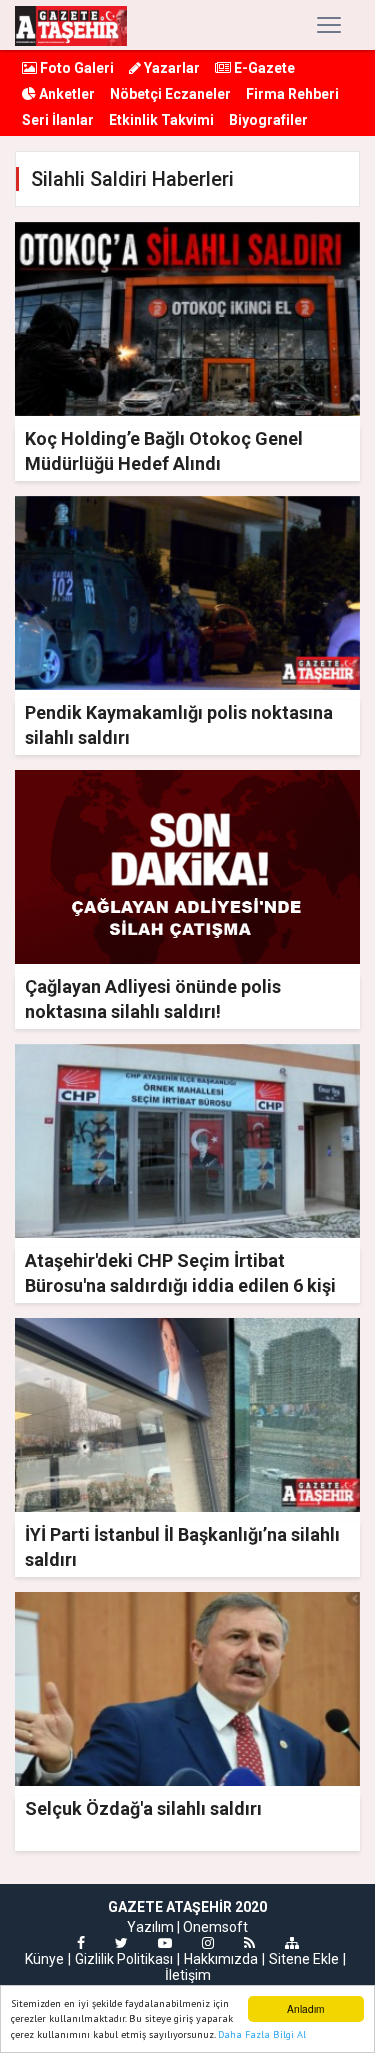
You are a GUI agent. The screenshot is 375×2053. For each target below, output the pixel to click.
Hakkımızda (221, 1959)
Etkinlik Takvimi (161, 120)
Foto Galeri (75, 68)
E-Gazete (263, 68)
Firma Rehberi (292, 94)
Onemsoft (215, 1927)
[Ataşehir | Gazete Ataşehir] (71, 25)
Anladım (305, 2008)
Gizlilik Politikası (124, 1959)
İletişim (188, 1975)
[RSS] (249, 1943)
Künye (44, 1959)
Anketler (65, 94)
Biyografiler (268, 120)
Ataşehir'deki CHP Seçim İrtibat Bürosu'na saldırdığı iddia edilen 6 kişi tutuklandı (180, 1285)
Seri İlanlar (58, 120)
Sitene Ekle (304, 1959)
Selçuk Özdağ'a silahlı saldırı (143, 1808)
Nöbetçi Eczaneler (170, 94)
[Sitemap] (292, 1943)
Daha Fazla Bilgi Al (262, 2034)
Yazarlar (170, 68)
